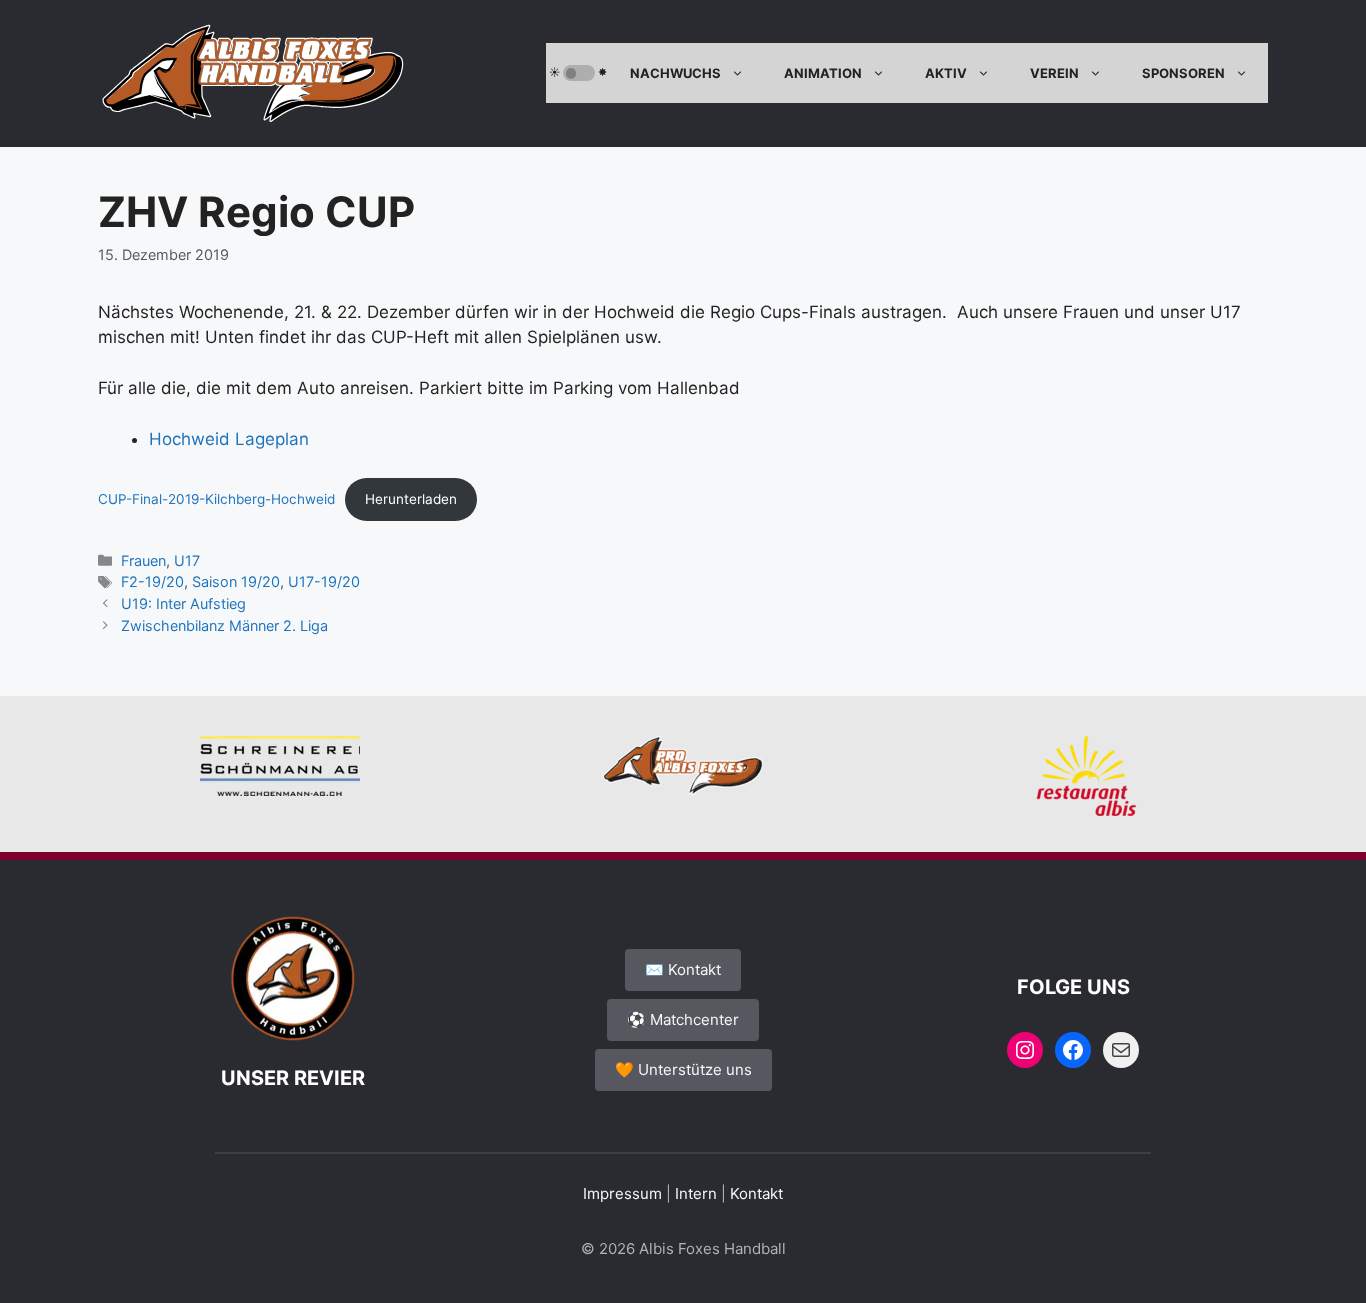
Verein (1054, 73)
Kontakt (756, 1193)
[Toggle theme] (579, 73)
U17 (187, 560)
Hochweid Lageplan (229, 439)
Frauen (143, 560)
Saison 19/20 (236, 581)
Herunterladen (411, 499)
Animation (823, 73)
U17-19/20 (324, 581)
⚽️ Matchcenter (683, 1019)
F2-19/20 (152, 581)
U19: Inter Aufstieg (183, 603)
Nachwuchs (675, 73)
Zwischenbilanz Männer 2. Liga (224, 625)
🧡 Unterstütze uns (683, 1069)
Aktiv (946, 73)
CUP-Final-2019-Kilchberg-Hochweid (216, 499)
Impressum (622, 1193)
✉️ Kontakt (683, 969)
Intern (696, 1193)
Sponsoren (1183, 73)
